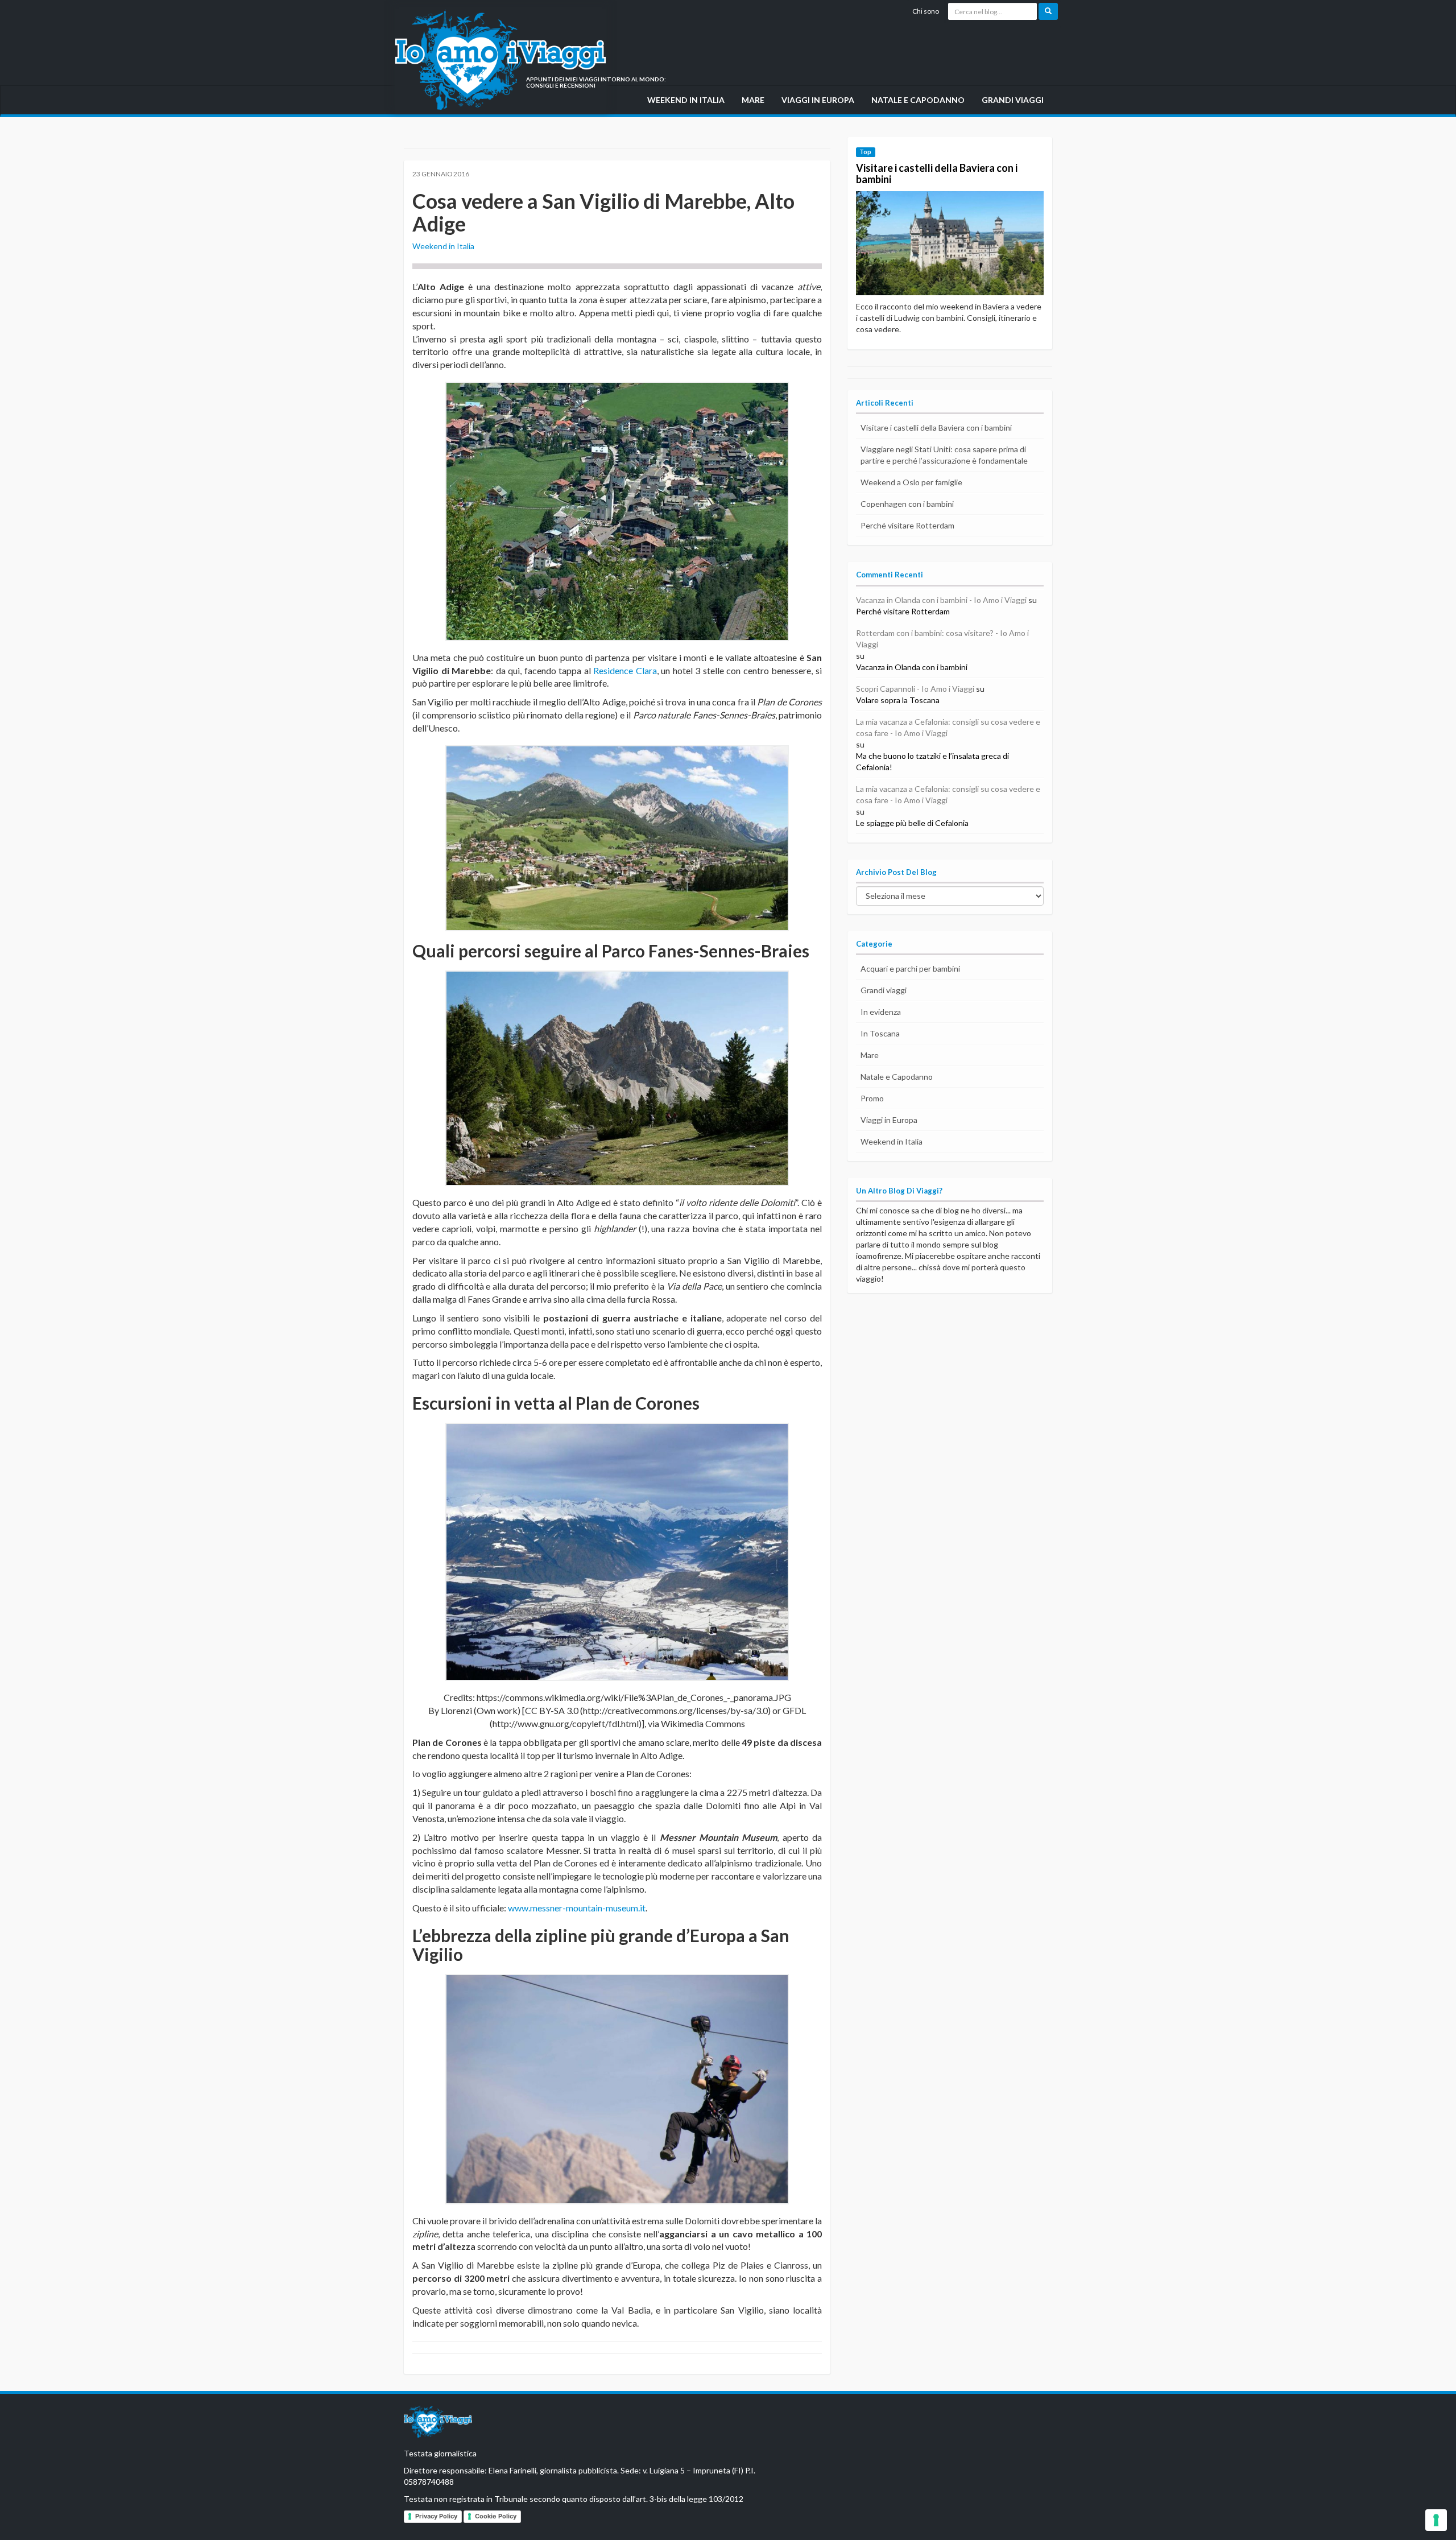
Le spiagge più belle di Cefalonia (912, 823)
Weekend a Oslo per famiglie (911, 482)
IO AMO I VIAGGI (438, 2424)
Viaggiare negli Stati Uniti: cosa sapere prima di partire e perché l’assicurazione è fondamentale (944, 455)
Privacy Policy (436, 2516)
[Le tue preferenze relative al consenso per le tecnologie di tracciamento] (1436, 2520)
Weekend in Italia (686, 100)
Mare (753, 100)
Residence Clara (625, 670)
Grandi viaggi (1013, 100)
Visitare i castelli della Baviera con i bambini (937, 174)
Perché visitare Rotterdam (907, 525)
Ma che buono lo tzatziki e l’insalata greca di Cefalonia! (932, 761)
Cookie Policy (496, 2516)
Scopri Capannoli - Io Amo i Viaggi (915, 689)
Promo (872, 1098)
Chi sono (926, 11)
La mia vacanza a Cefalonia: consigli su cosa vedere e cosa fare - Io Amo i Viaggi (948, 727)
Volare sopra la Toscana (898, 700)
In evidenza (881, 1012)
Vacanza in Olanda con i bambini (912, 667)
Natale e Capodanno (918, 100)
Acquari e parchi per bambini (910, 968)
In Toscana (880, 1033)
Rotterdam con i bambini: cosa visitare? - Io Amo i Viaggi (942, 639)
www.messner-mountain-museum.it (577, 1908)
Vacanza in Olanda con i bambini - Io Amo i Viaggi (941, 600)
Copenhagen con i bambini (907, 504)
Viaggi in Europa (818, 100)
